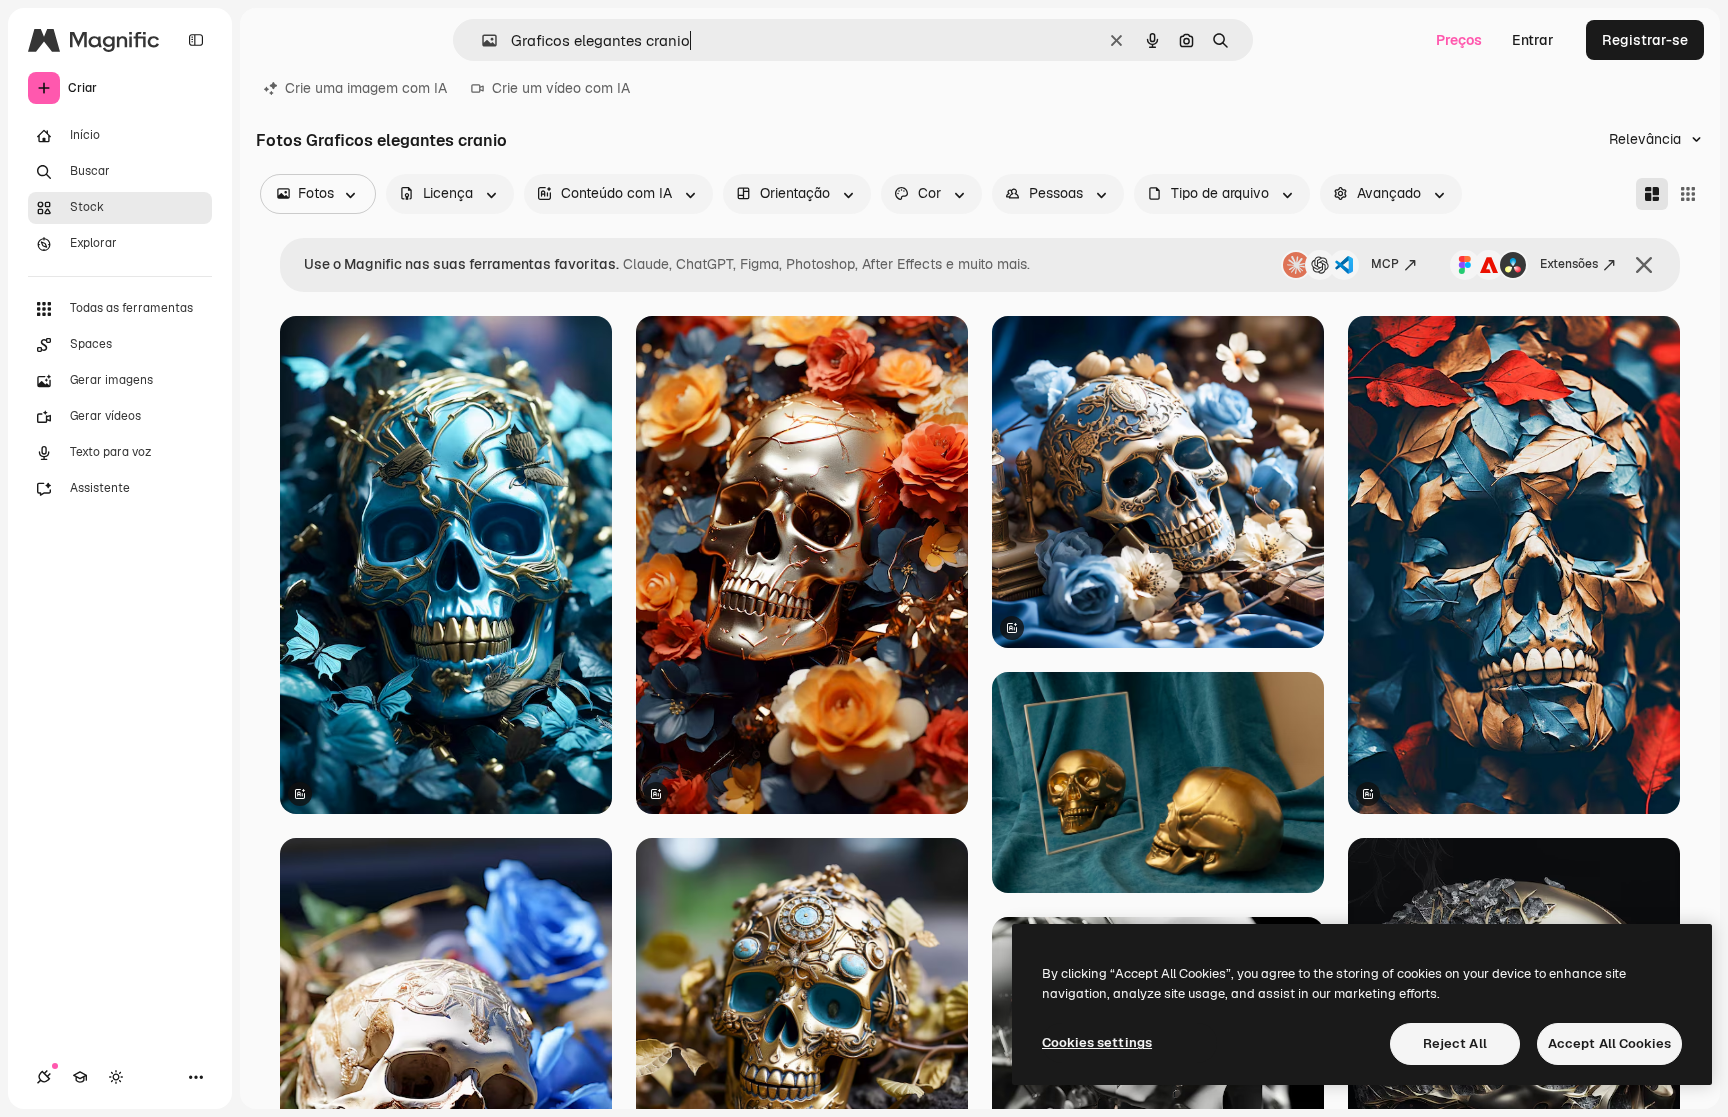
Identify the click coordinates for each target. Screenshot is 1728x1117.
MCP (1385, 264)
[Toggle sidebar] (196, 40)
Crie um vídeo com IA (561, 88)
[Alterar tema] (116, 1077)
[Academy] (80, 1077)
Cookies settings (1097, 1042)
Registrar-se (1645, 40)
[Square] (1688, 194)
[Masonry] (1652, 194)
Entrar (1533, 40)
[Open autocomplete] (481, 40)
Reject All (1455, 1043)
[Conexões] (44, 1077)
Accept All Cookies (1609, 1043)
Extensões (1569, 264)
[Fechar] (1644, 265)
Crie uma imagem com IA (366, 88)
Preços (1459, 40)
